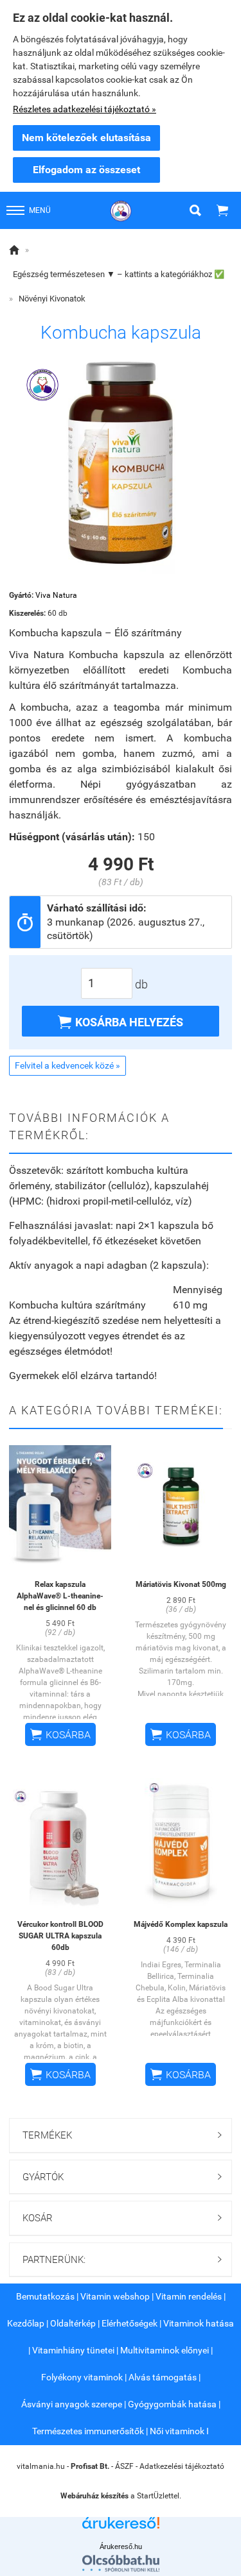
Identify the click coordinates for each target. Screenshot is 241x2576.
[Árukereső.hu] (121, 2528)
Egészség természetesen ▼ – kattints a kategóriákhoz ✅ (119, 274)
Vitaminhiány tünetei (73, 2350)
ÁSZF (124, 2466)
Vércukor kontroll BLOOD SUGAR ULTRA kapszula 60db (60, 1936)
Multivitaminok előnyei (165, 2350)
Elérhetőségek (129, 2323)
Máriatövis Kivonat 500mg (181, 1584)
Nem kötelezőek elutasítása (86, 138)
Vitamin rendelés (189, 2296)
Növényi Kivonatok (52, 299)
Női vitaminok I (179, 2431)
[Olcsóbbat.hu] (121, 2563)
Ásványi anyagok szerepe (72, 2404)
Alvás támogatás (163, 2377)
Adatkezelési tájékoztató (182, 2466)
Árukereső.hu (121, 2546)
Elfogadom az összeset (86, 170)
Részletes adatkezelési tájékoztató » (85, 109)
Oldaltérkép (73, 2323)
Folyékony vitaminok (82, 2377)
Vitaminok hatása (199, 2323)
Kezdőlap (26, 2323)
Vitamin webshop (115, 2296)
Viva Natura (56, 595)
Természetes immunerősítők (88, 2431)
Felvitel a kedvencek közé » (67, 1065)
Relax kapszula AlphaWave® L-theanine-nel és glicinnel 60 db (60, 1596)
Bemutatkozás (45, 2296)
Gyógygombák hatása (172, 2404)
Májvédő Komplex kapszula (181, 1924)
